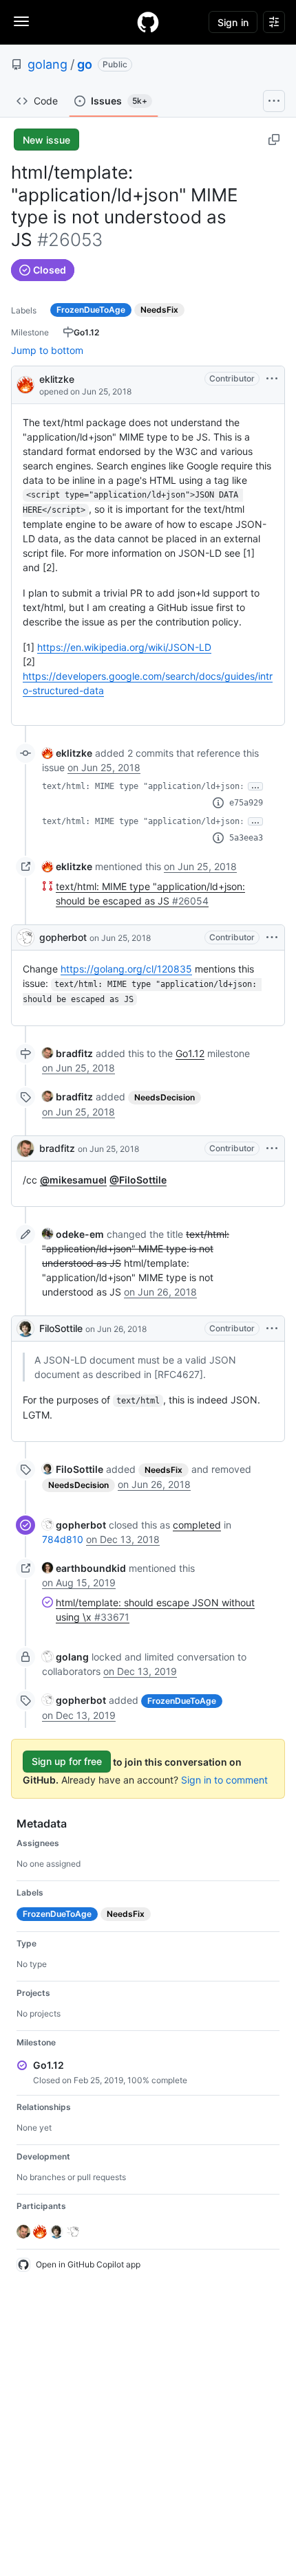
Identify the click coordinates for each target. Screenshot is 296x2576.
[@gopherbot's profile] (25, 937)
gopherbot (63, 937)
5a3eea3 (246, 838)
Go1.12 (190, 1053)
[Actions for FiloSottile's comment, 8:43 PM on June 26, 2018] (272, 1329)
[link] (67, 753)
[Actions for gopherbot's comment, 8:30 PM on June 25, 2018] (272, 937)
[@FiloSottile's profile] (25, 1329)
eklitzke (57, 379)
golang (47, 64)
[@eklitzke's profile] (25, 384)
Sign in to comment (224, 1780)
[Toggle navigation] (21, 21)
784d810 (63, 1539)
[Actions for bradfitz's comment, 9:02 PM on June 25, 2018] (272, 1148)
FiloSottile (61, 1328)
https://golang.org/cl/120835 (126, 969)
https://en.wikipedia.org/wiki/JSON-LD (124, 647)
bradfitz (57, 1148)
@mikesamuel (73, 1180)
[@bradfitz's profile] (25, 1148)
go (85, 64)
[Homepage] (148, 22)
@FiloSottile (138, 1180)
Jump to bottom (47, 350)
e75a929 (246, 803)
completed (197, 1525)
